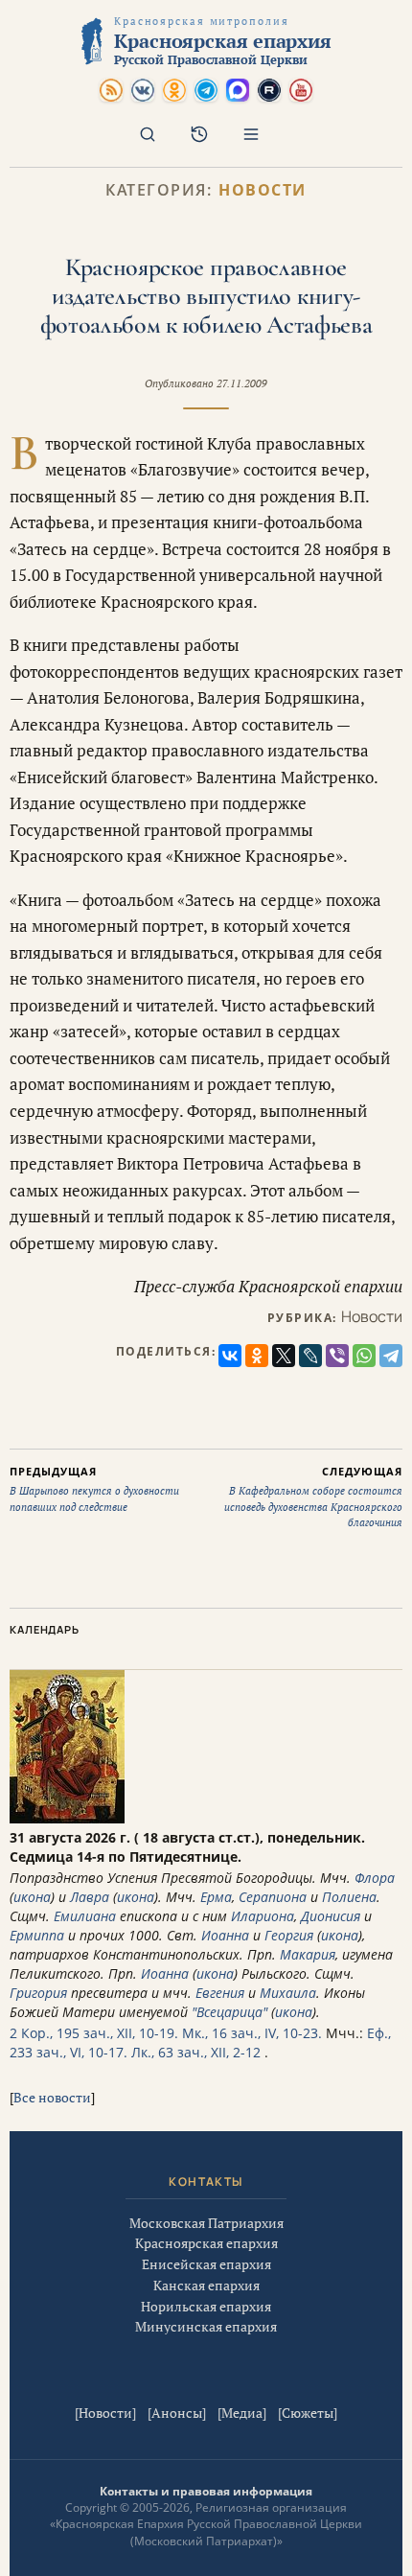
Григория (38, 1993)
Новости (263, 190)
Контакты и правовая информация (206, 2491)
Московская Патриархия (206, 2223)
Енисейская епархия (206, 2264)
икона (32, 1897)
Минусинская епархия (206, 2326)
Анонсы (177, 2413)
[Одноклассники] (257, 1356)
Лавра (90, 1897)
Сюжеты (308, 2413)
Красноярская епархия (206, 2243)
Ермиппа (37, 1935)
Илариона (263, 1916)
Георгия (289, 1935)
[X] (284, 1356)
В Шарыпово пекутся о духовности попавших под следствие (94, 1489)
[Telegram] (391, 1356)
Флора (375, 1878)
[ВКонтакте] (230, 1356)
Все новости (52, 2097)
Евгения (220, 1993)
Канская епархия (206, 2285)
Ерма (216, 1897)
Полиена (349, 1897)
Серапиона (273, 1897)
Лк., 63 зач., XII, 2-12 (196, 2052)
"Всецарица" (229, 2012)
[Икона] (67, 1818)
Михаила (288, 1993)
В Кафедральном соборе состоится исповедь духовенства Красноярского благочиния (313, 1497)
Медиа (242, 2413)
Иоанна (225, 1935)
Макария (308, 1954)
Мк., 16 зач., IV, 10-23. (252, 2033)
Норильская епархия (206, 2306)
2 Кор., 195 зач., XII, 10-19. (94, 2033)
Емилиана (85, 1916)
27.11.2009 (242, 383)
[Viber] (337, 1356)
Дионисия (331, 1916)
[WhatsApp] (364, 1356)
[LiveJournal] (310, 1356)
